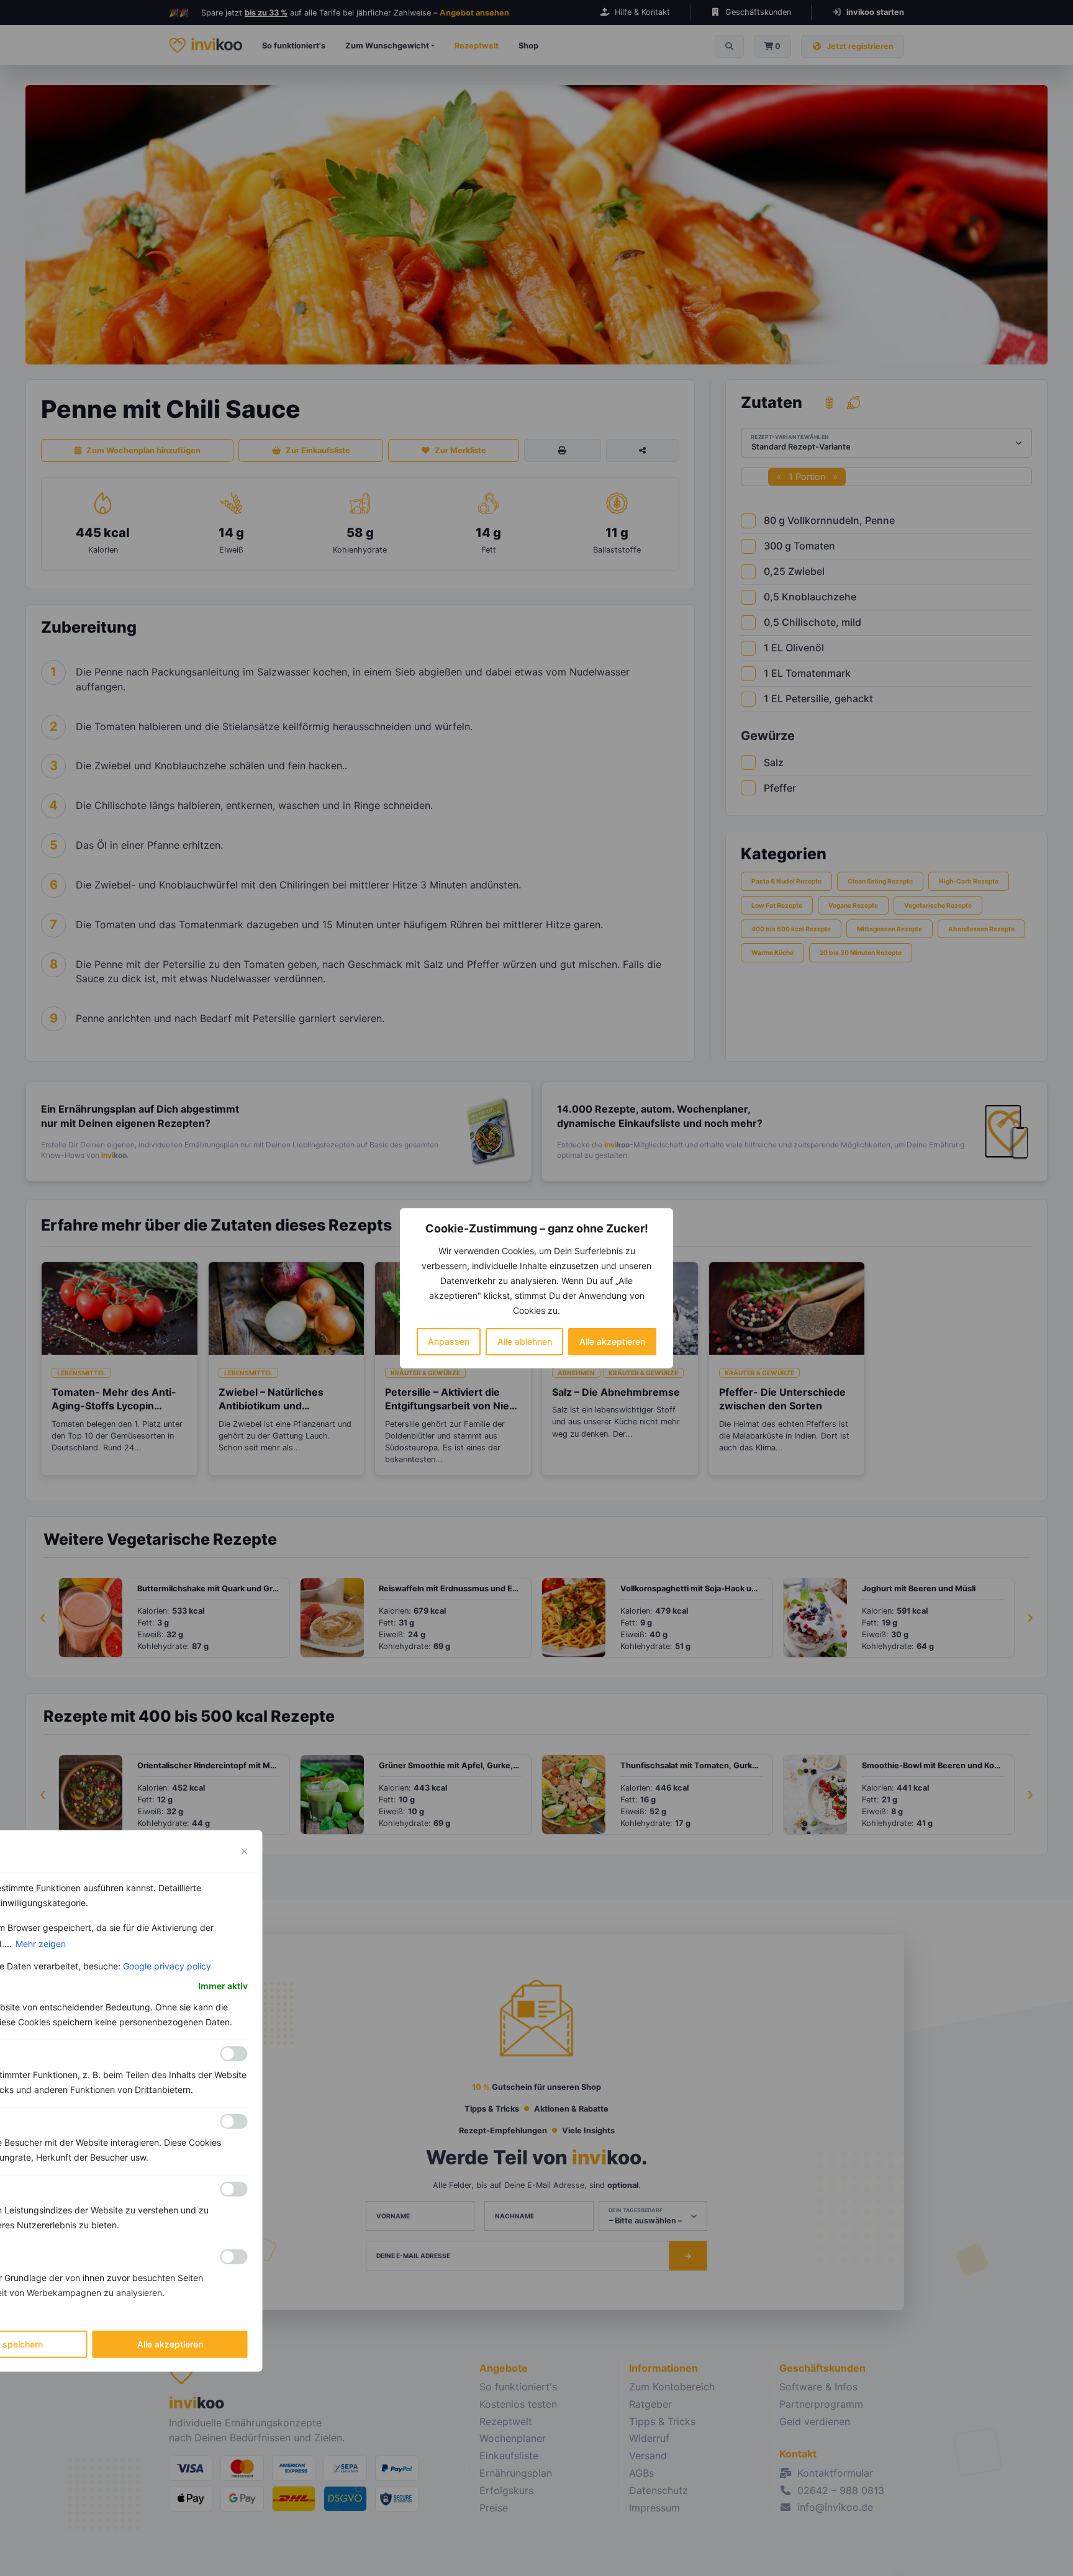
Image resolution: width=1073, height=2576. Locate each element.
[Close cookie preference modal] (245, 1851)
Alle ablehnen (525, 1341)
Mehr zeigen (41, 1943)
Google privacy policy (167, 1965)
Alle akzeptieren (612, 1341)
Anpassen (449, 1341)
